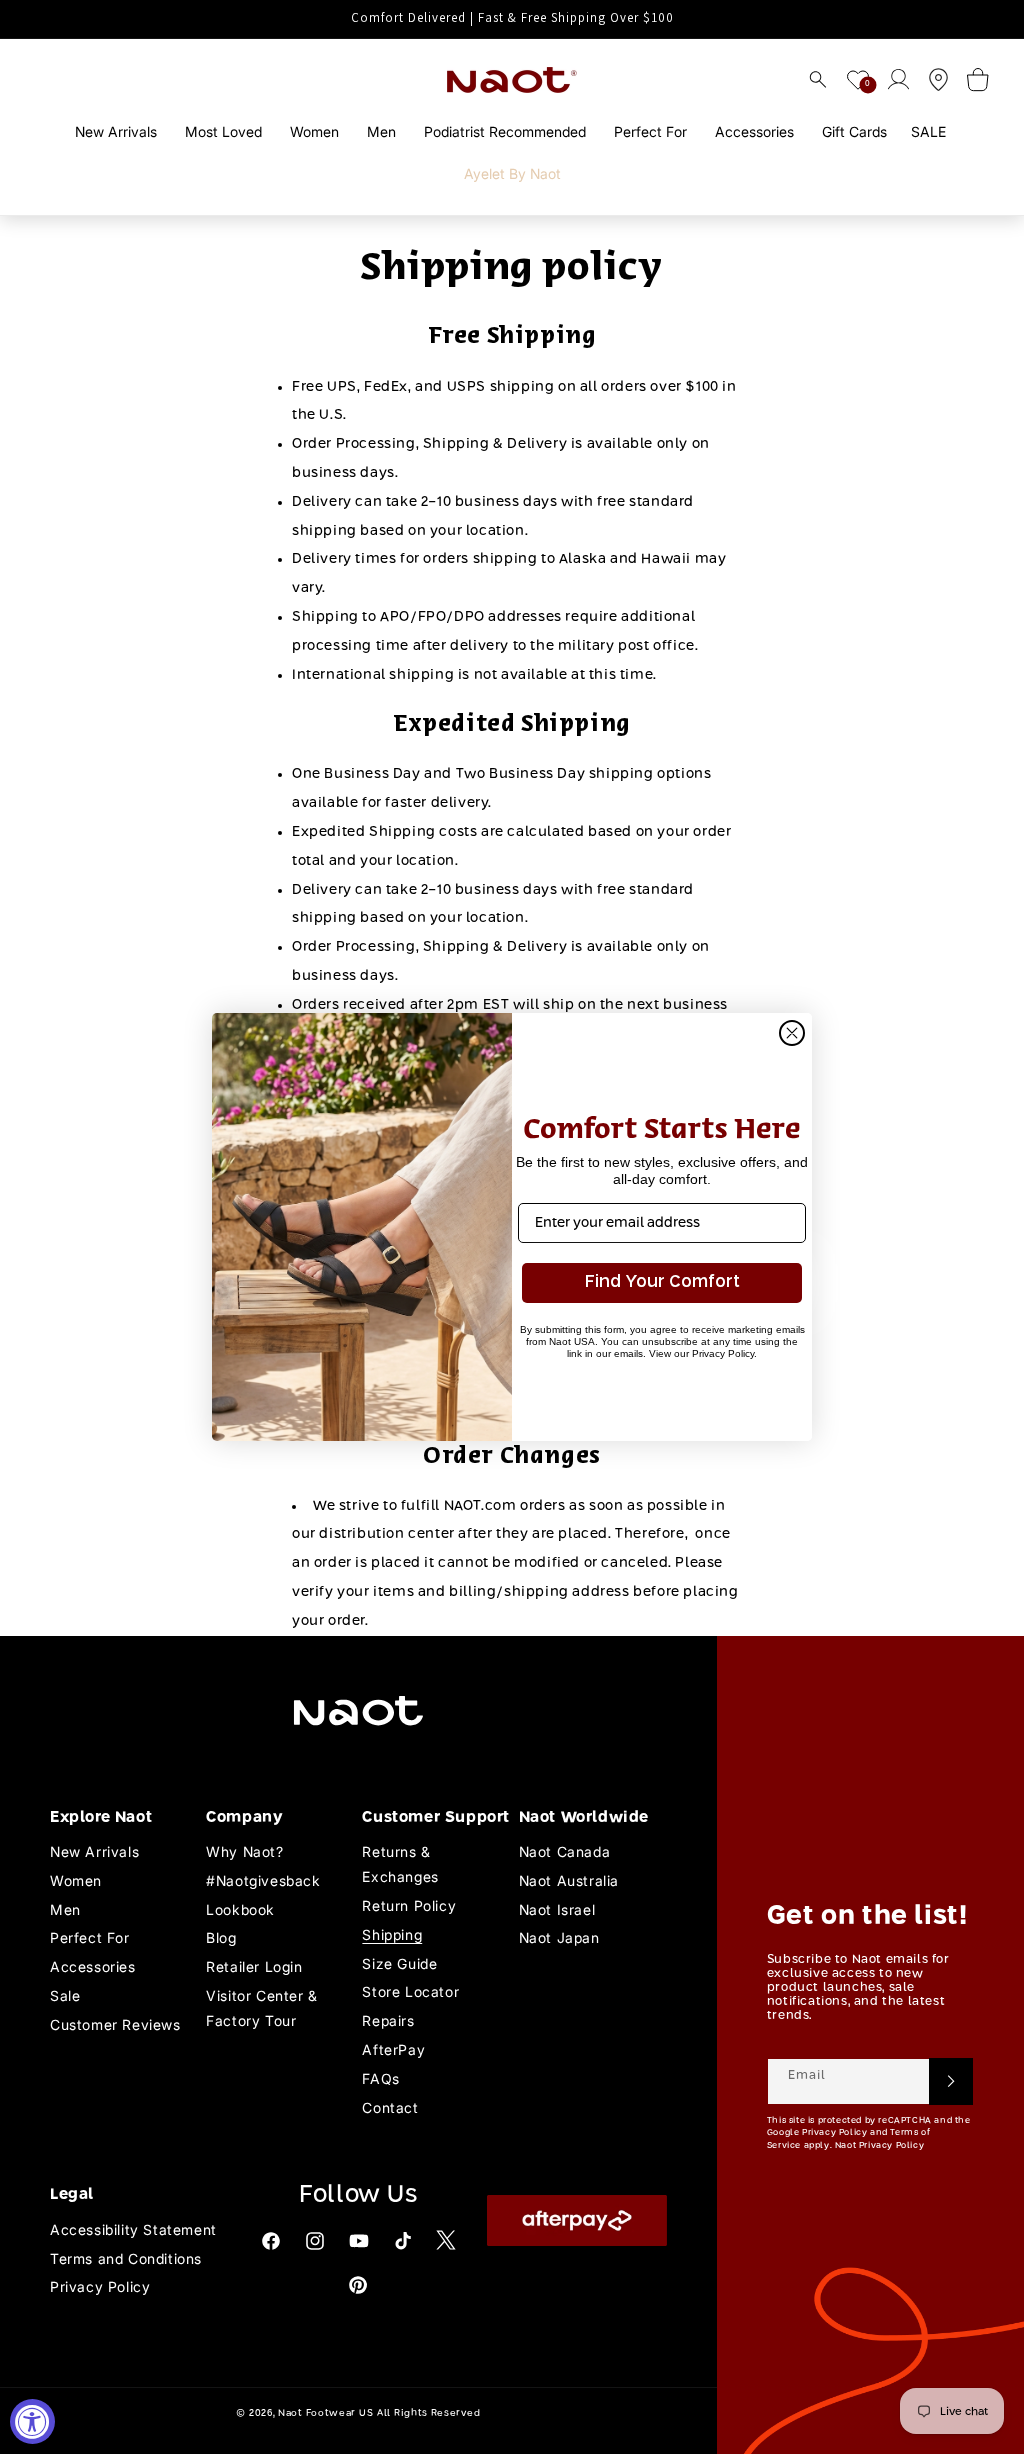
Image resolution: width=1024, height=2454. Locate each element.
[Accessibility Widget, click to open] (32, 2421)
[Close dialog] (792, 1033)
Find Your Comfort (662, 1282)
